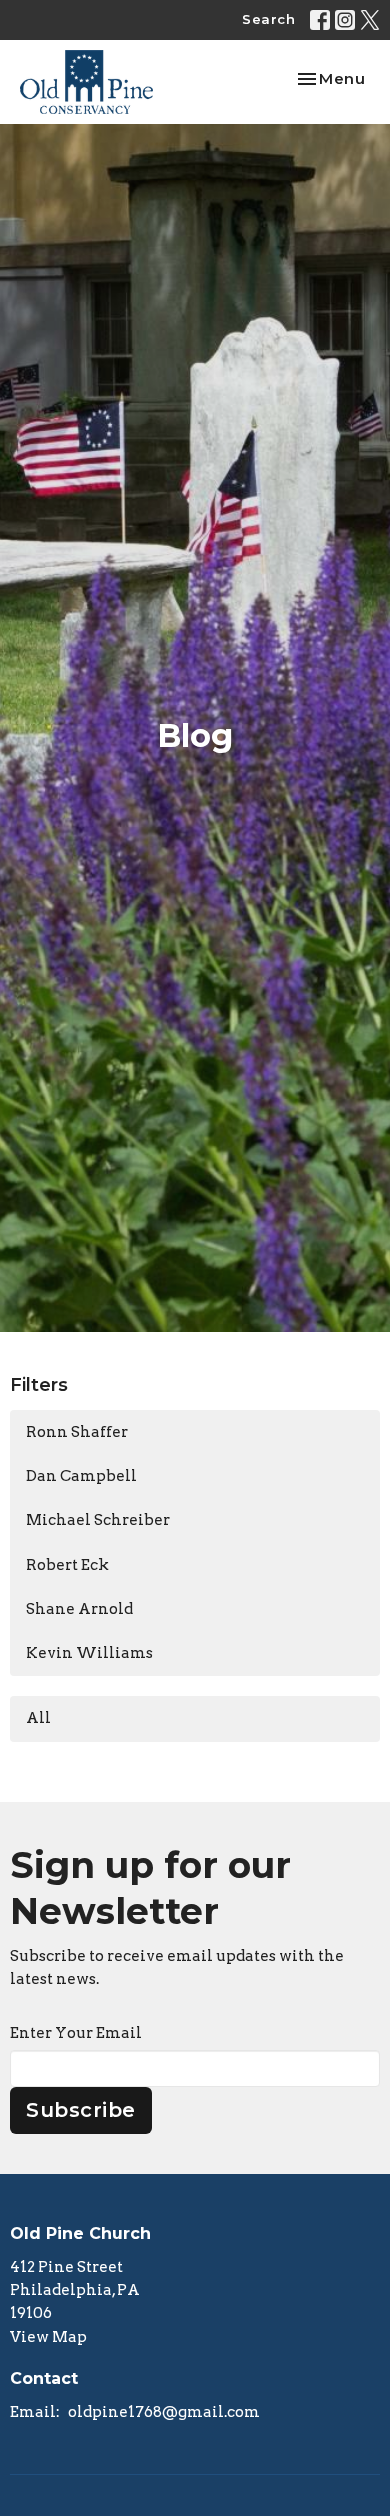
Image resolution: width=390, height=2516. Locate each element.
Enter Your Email (76, 2033)
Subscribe (81, 2110)
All (38, 1718)
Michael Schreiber (98, 1520)
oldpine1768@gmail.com (164, 2412)
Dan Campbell (81, 1476)
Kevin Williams (89, 1653)
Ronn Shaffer (77, 1432)
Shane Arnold (79, 1609)
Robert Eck (67, 1565)
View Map (48, 2337)
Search (268, 19)
